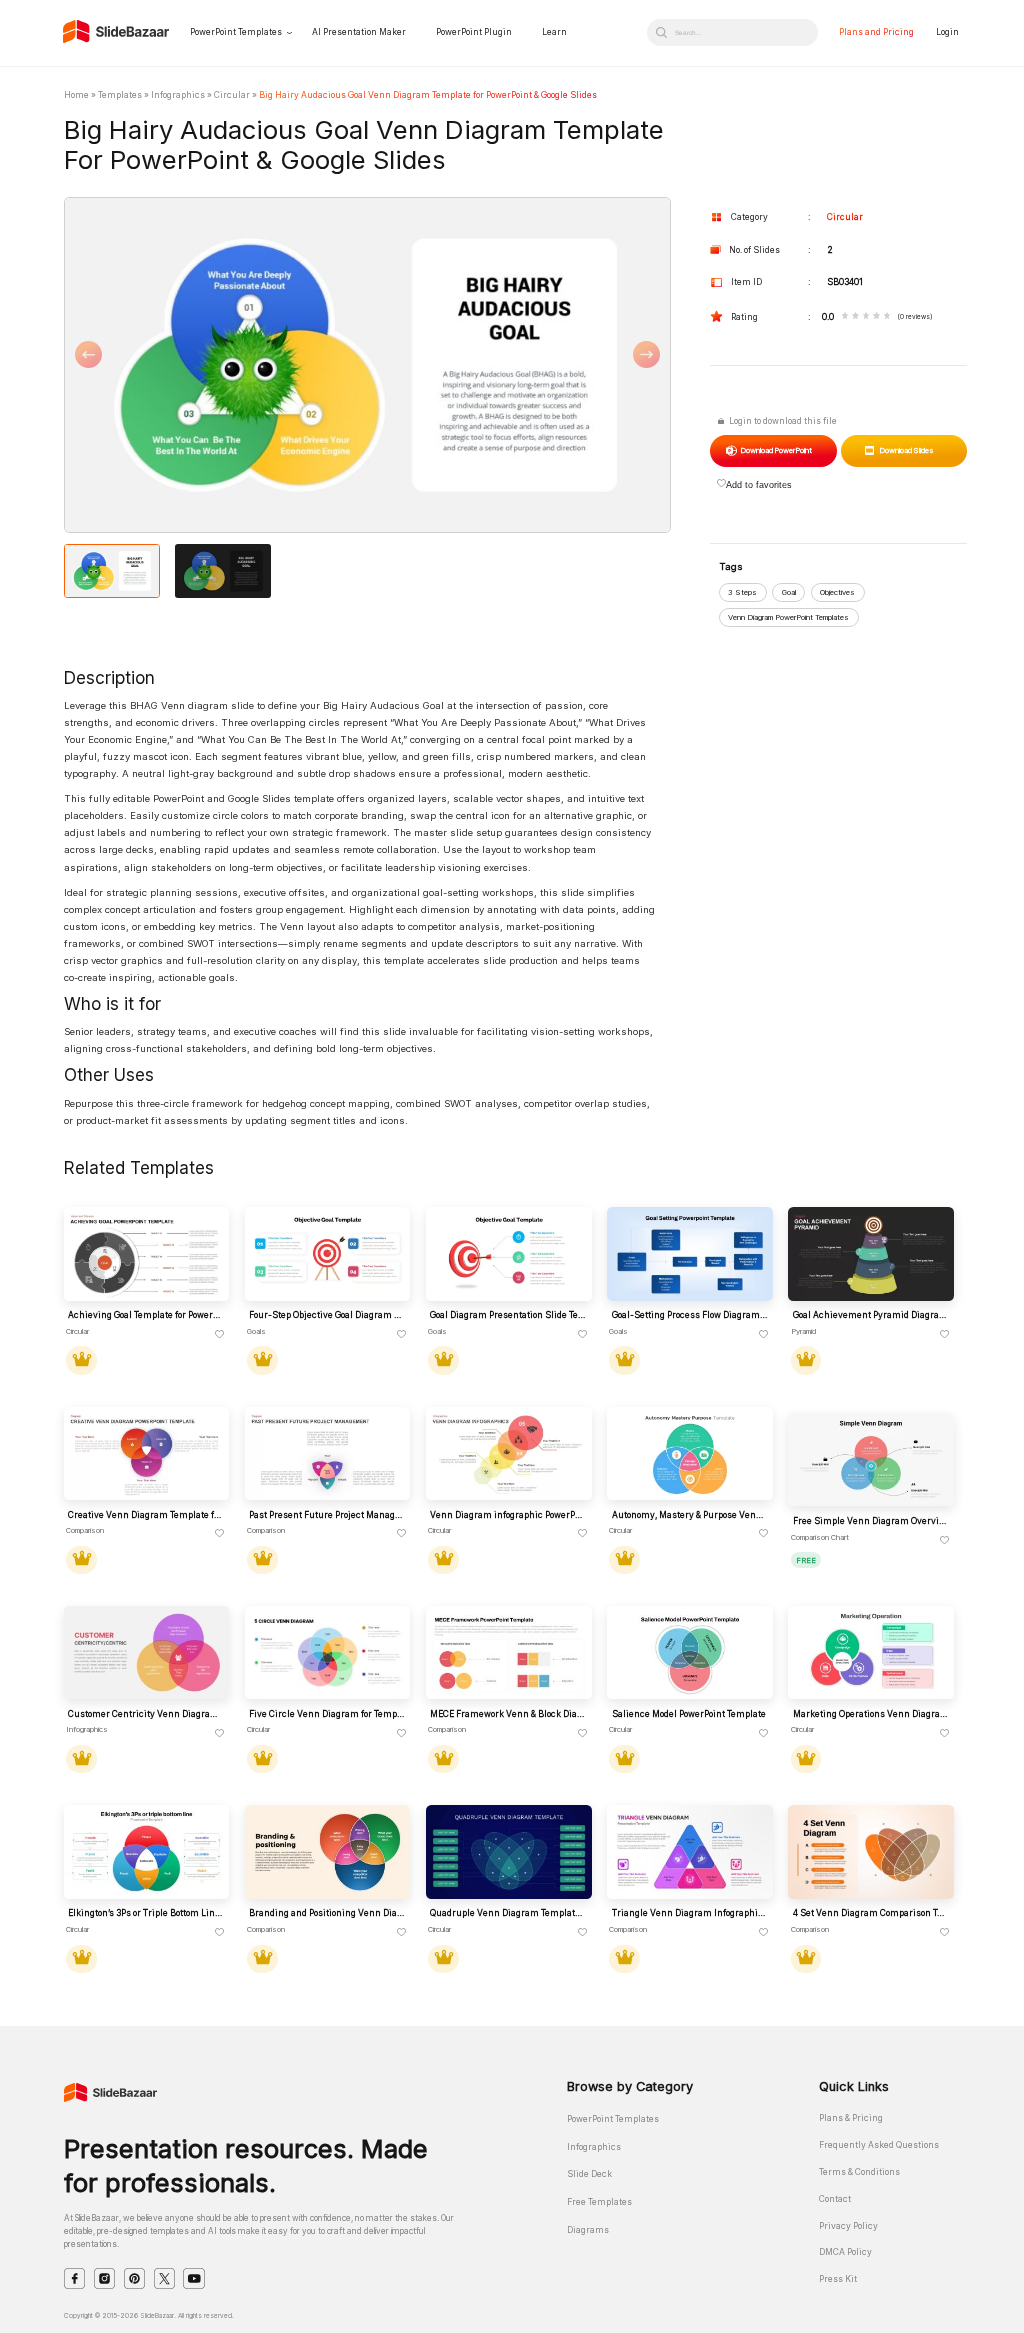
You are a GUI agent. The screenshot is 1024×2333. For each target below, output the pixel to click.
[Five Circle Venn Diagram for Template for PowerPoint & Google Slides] (327, 1652)
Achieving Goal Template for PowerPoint (146, 1315)
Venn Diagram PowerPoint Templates (788, 617)
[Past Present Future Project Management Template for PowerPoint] (327, 1453)
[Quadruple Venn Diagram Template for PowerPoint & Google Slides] (508, 1851)
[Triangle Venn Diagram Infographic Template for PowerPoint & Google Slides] (689, 1851)
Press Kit (838, 2279)
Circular (232, 95)
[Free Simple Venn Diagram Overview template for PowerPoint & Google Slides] (870, 1459)
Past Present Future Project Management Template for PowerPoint (327, 1515)
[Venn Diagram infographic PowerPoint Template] (508, 1453)
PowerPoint (776, 450)
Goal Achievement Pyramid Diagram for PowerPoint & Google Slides (871, 1315)
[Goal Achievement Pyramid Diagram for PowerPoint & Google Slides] (870, 1253)
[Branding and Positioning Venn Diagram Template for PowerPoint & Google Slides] (327, 1851)
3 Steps (742, 592)
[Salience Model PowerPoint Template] (689, 1652)
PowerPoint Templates (236, 32)
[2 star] (855, 317)
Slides (906, 450)
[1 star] (845, 317)
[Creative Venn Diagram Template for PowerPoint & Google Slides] (146, 1453)
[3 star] (866, 317)
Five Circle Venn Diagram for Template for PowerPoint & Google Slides (327, 1714)
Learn (554, 32)
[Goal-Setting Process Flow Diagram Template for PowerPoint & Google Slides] (689, 1253)
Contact (835, 2199)
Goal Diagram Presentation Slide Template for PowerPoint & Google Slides (508, 1315)
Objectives (837, 592)
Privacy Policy (848, 2226)
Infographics (178, 95)
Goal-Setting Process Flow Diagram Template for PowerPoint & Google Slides (690, 1315)
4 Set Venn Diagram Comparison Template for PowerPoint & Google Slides (871, 1913)
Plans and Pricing (876, 32)
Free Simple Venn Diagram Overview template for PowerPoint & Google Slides (871, 1521)
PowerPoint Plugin (474, 32)
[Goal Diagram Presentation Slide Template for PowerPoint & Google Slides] (508, 1253)
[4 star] (876, 317)
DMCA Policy (845, 2252)
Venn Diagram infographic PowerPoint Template (508, 1515)
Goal (789, 592)
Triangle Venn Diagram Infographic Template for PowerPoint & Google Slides (690, 1913)
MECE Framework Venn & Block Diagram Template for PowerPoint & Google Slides (508, 1714)
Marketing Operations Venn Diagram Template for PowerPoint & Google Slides (871, 1714)
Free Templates (599, 2202)
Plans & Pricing (851, 2118)
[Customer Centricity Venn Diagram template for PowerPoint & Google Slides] (146, 1652)
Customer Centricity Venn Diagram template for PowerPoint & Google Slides (146, 1714)
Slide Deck (589, 2174)
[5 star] (887, 317)
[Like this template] (220, 1335)
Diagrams (588, 2230)
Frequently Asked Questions (879, 2145)
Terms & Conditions (859, 2172)
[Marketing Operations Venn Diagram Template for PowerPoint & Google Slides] (870, 1652)
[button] (215, 366)
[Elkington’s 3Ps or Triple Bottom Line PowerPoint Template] (146, 1851)
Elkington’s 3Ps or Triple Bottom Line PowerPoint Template (146, 1913)
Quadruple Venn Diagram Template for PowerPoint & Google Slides (508, 1913)
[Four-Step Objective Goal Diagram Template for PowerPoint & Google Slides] (327, 1253)
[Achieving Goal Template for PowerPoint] (146, 1253)
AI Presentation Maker (359, 32)
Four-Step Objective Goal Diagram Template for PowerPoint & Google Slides (327, 1315)
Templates (120, 95)
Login (947, 32)
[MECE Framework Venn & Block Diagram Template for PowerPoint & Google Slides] (508, 1652)
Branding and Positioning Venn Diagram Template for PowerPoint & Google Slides (327, 1913)
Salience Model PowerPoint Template (689, 1714)
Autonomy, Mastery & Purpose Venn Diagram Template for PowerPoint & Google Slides (690, 1515)
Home (76, 95)
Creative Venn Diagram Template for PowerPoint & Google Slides (146, 1515)
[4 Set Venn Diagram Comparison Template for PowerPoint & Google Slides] (870, 1851)
